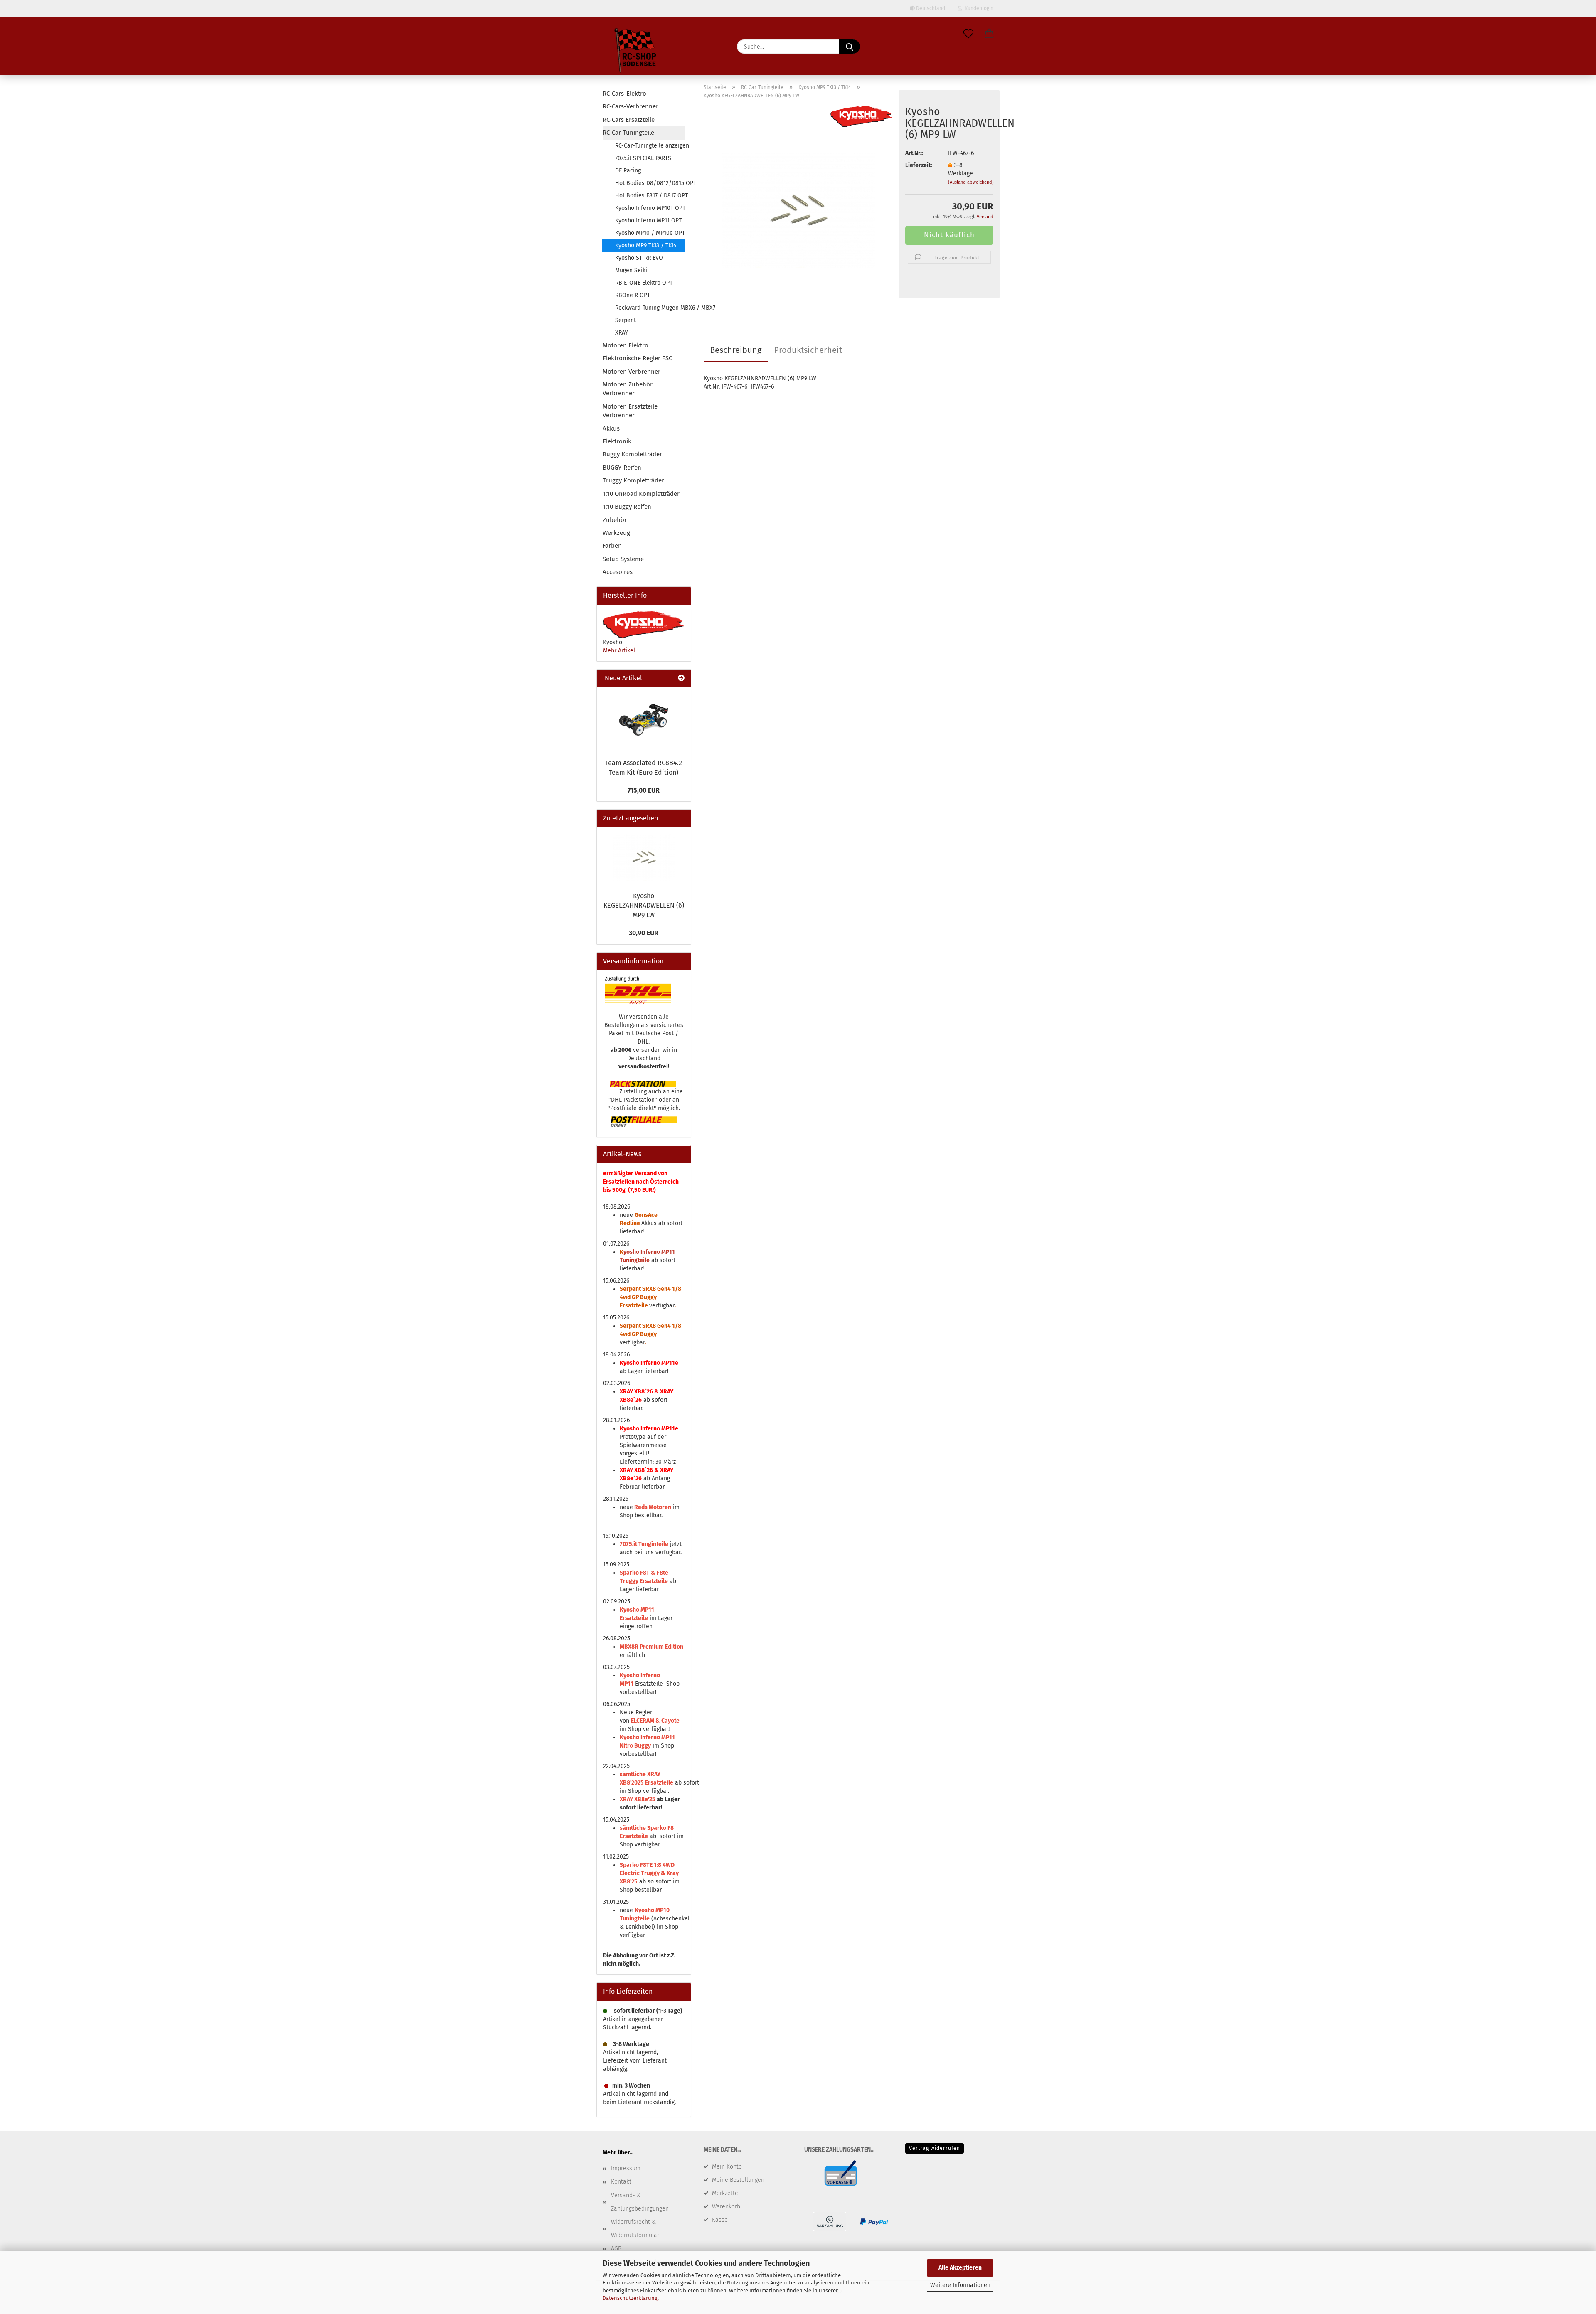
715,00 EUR (644, 790)
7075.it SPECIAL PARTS (643, 158)
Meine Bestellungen (738, 2180)
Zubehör (615, 520)
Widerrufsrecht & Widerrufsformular (635, 2229)
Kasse (720, 2220)
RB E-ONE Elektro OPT (644, 283)
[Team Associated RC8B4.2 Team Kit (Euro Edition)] (644, 721)
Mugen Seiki (631, 270)
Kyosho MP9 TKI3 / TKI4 (646, 245)
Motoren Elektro (626, 345)
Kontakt (621, 2182)
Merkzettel (726, 2193)
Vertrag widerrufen (935, 2148)
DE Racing (628, 171)
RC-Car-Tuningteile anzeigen (650, 146)
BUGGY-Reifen (622, 468)
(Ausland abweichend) (971, 182)
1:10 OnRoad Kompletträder (641, 494)
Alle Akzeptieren (960, 2268)
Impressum (626, 2168)
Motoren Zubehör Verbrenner (628, 389)
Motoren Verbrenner (632, 372)
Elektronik (617, 441)
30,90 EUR (644, 933)
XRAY (622, 333)
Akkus (611, 428)
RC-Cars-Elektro (624, 94)
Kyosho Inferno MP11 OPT (648, 220)
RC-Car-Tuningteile (628, 133)
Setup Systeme (623, 559)
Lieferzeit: (919, 165)
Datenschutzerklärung (630, 2298)
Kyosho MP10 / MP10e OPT (650, 233)
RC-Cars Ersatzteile (629, 120)
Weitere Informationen (960, 2285)
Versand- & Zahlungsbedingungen (640, 2202)
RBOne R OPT (633, 295)
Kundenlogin (978, 8)
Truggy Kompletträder (633, 480)
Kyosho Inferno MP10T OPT (650, 208)
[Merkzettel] (968, 34)
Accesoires (618, 572)
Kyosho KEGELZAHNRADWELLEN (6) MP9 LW (644, 905)
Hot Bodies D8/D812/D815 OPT (650, 183)
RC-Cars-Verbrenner (631, 106)
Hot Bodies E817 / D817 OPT (650, 196)
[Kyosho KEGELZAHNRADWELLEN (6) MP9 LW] (798, 210)
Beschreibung (736, 350)
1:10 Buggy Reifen (627, 507)
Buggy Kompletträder (632, 454)
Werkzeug (616, 533)
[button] (989, 34)
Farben (612, 546)
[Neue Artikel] (681, 678)
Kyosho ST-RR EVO (639, 258)
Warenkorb (726, 2207)
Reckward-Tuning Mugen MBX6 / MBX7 (650, 308)
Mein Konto (727, 2167)
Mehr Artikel (619, 651)
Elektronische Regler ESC (637, 358)
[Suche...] (850, 47)
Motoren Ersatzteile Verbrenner (630, 411)
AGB (616, 2249)
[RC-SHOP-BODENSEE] (636, 52)
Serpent (626, 320)
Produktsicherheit (808, 350)
